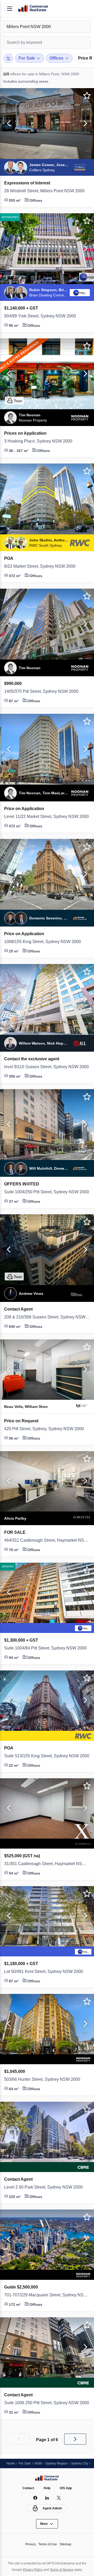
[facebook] (35, 2498)
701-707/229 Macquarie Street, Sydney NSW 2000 (47, 2295)
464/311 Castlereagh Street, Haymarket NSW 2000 (47, 1540)
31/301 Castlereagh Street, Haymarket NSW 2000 (47, 1864)
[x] (59, 2498)
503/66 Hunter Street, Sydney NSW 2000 (47, 2079)
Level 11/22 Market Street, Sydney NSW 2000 (47, 817)
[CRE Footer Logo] (47, 2478)
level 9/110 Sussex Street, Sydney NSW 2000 (47, 1067)
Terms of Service (63, 2570)
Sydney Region (59, 2463)
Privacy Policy (32, 2570)
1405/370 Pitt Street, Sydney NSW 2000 (45, 691)
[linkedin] (47, 2498)
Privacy (29, 2544)
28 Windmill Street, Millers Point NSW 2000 (47, 191)
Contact (28, 2488)
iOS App (67, 2488)
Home (11, 2463)
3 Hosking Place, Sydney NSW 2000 (41, 441)
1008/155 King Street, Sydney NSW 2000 (46, 942)
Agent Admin (52, 2508)
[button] (8, 124)
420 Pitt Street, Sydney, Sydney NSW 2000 (47, 1429)
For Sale (26, 2463)
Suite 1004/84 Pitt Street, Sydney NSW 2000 (47, 1648)
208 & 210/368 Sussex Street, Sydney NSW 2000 (47, 1317)
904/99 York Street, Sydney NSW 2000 (44, 316)
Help (47, 2488)
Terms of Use (48, 2544)
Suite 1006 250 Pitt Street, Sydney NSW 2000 (47, 2403)
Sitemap (67, 2544)
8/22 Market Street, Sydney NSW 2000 (44, 566)
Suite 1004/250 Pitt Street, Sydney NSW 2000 (47, 1192)
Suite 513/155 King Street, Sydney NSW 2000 (47, 1756)
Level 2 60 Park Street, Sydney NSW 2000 (47, 2187)
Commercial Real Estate (33, 9)
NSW (40, 2463)
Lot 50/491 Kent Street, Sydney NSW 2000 (47, 1972)
